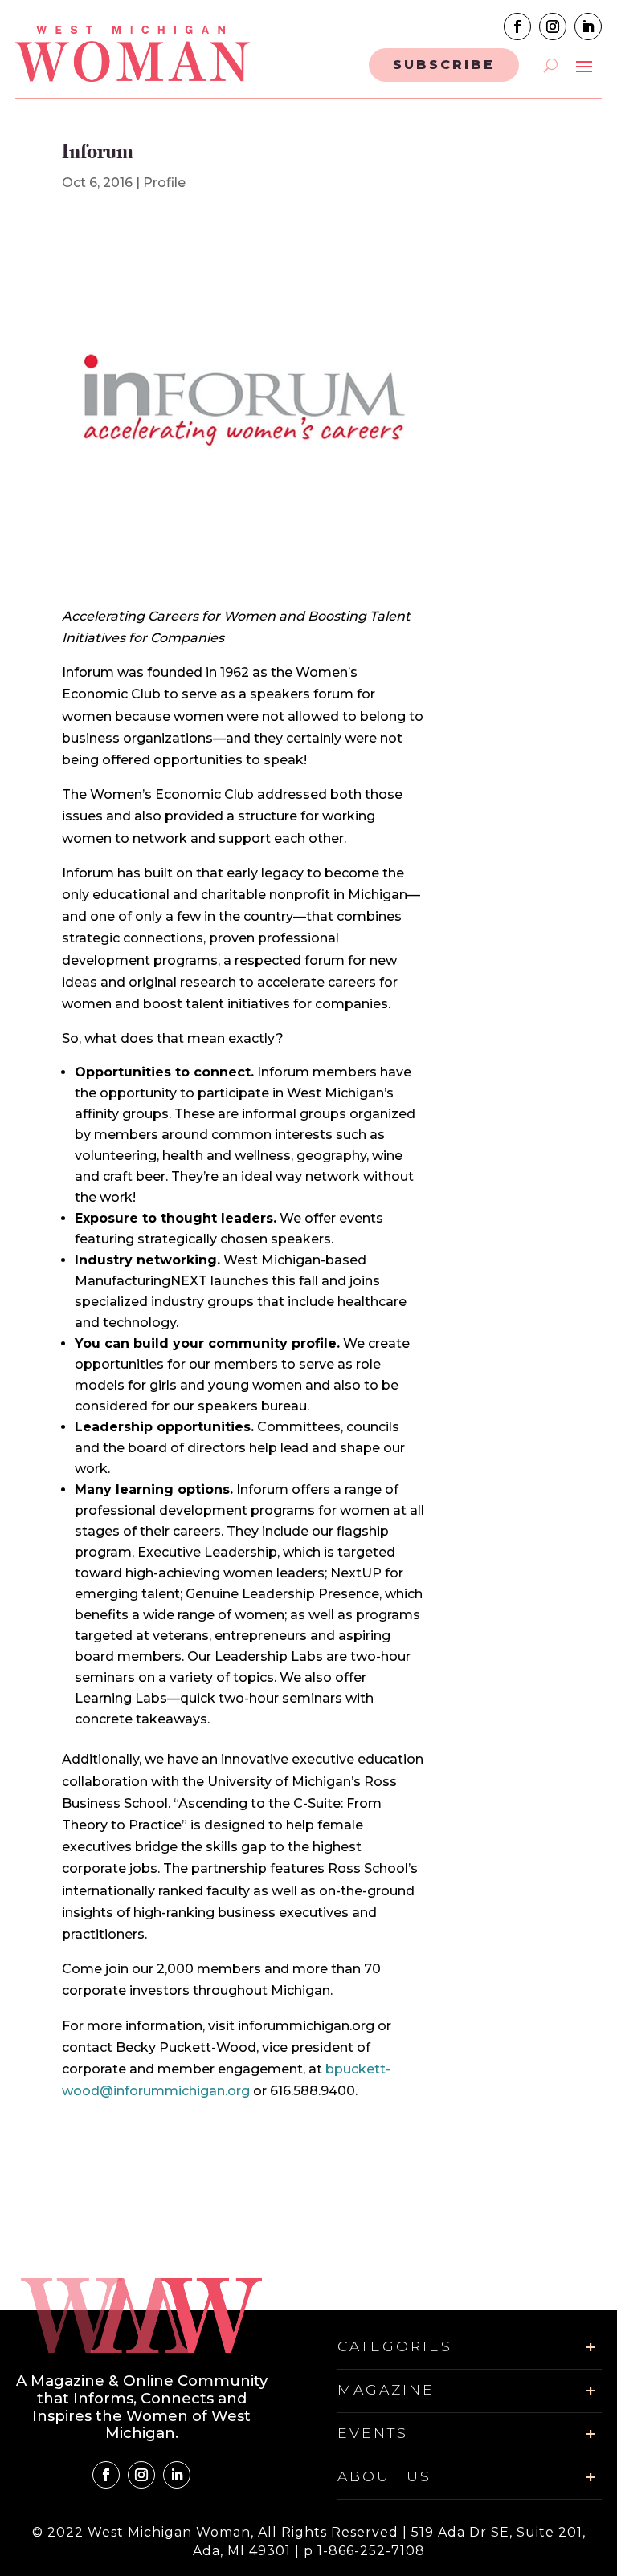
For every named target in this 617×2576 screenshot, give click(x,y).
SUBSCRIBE (444, 65)
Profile (164, 183)
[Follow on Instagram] (553, 26)
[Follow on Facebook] (517, 26)
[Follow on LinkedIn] (588, 26)
